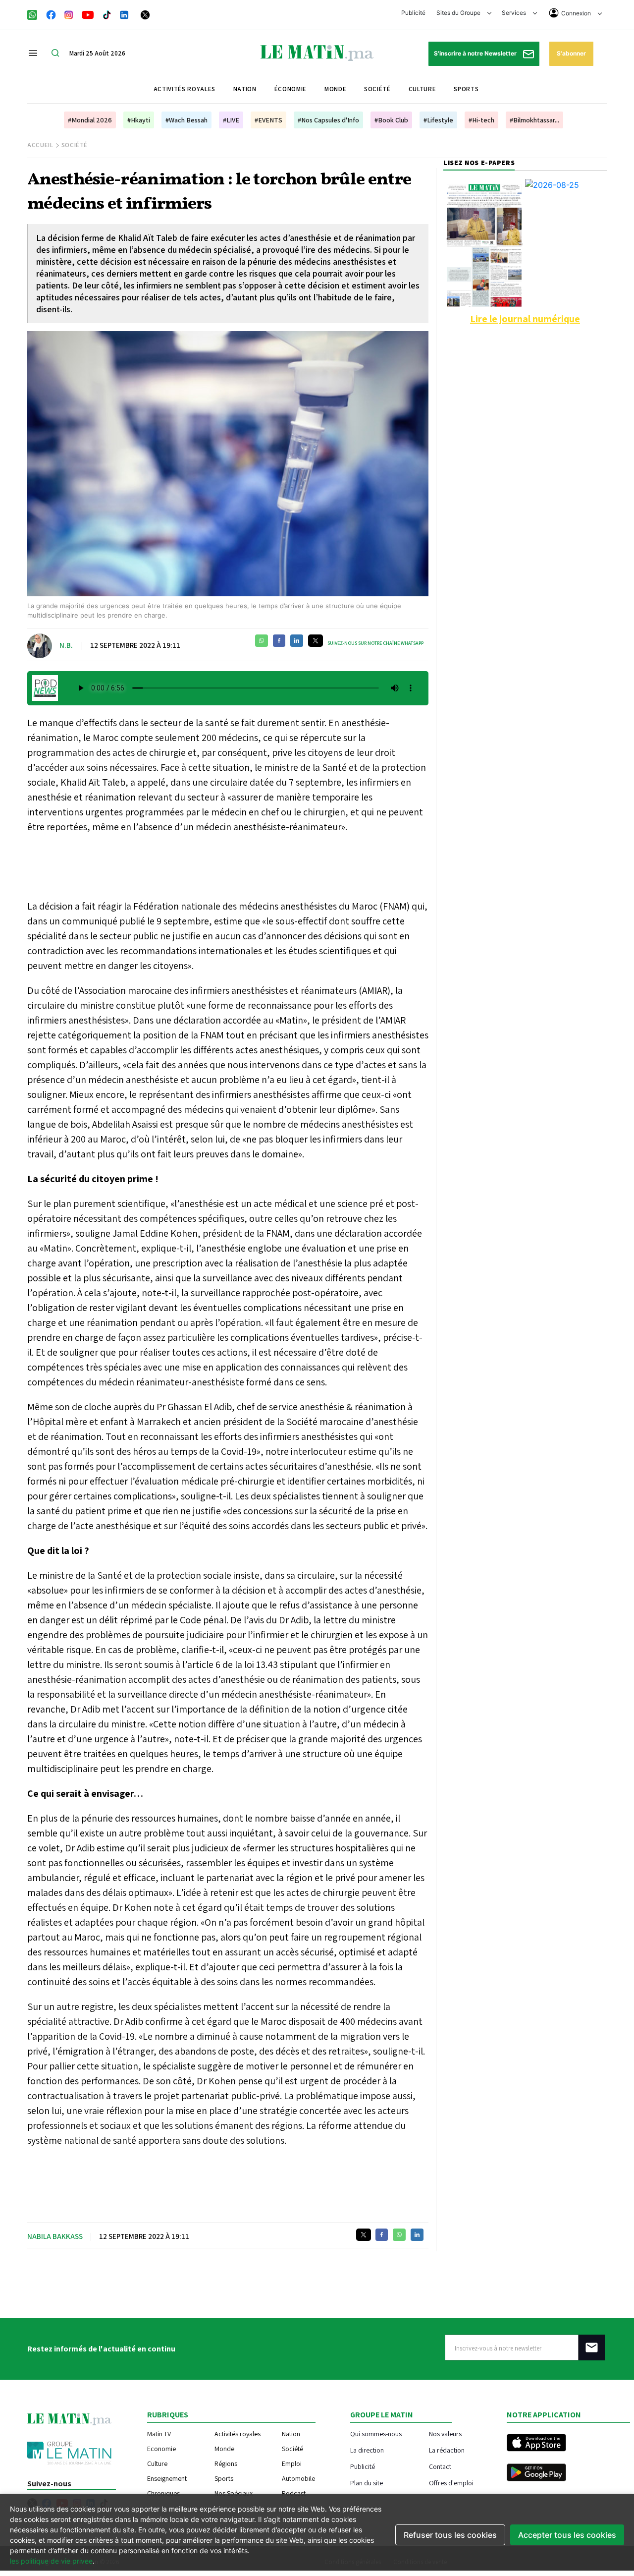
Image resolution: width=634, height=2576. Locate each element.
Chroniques (163, 2493)
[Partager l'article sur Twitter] (316, 641)
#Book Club (391, 120)
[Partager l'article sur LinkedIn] (297, 641)
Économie (291, 89)
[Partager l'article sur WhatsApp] (262, 641)
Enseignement (167, 2478)
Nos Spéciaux (234, 2493)
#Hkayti (139, 120)
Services (515, 13)
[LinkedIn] (124, 14)
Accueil (40, 145)
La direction (367, 2450)
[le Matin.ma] (317, 52)
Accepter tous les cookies (567, 2535)
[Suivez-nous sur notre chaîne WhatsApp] (35, 14)
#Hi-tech (481, 120)
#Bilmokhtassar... (534, 120)
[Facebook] (51, 14)
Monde (335, 89)
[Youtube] (88, 14)
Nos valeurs (445, 2433)
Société (377, 89)
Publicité (413, 13)
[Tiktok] (107, 14)
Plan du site (367, 2483)
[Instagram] (69, 14)
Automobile (298, 2478)
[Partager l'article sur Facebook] (279, 641)
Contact (440, 2466)
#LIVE (231, 120)
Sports (466, 89)
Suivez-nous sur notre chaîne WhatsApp (375, 643)
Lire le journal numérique (525, 319)
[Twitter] (145, 14)
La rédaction (447, 2450)
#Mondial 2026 (90, 120)
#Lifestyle (438, 120)
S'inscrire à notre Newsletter (476, 53)
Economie (161, 2449)
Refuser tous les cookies (450, 2535)
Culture (423, 89)
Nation (245, 89)
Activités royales (185, 89)
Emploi (292, 2463)
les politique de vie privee (51, 2561)
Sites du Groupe (459, 13)
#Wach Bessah (186, 120)
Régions (226, 2463)
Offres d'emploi (451, 2483)
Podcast (294, 2493)
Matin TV (159, 2434)
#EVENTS (268, 120)
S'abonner (571, 53)
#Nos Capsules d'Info (328, 120)
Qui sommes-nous (376, 2433)
